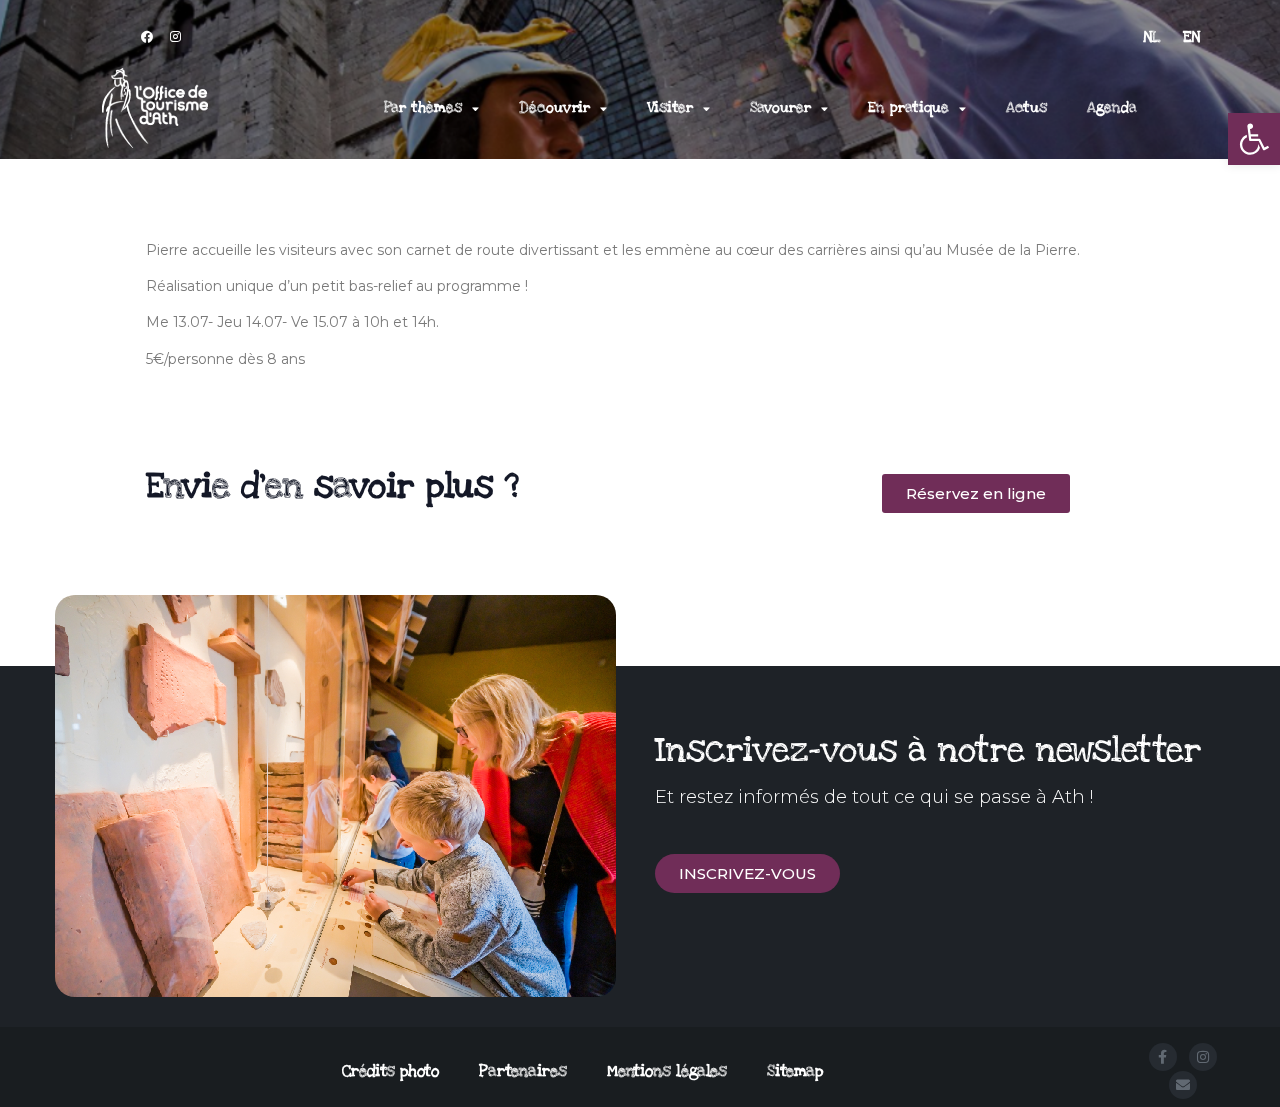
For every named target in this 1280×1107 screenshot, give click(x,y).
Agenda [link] (1112, 107)
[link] (1254, 139)
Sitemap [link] (795, 1071)
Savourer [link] (780, 107)
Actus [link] (1026, 107)
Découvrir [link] (554, 107)
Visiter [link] (670, 107)
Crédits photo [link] (390, 1071)
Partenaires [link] (523, 1071)
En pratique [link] (908, 107)
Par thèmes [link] (423, 107)
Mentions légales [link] (667, 1071)
